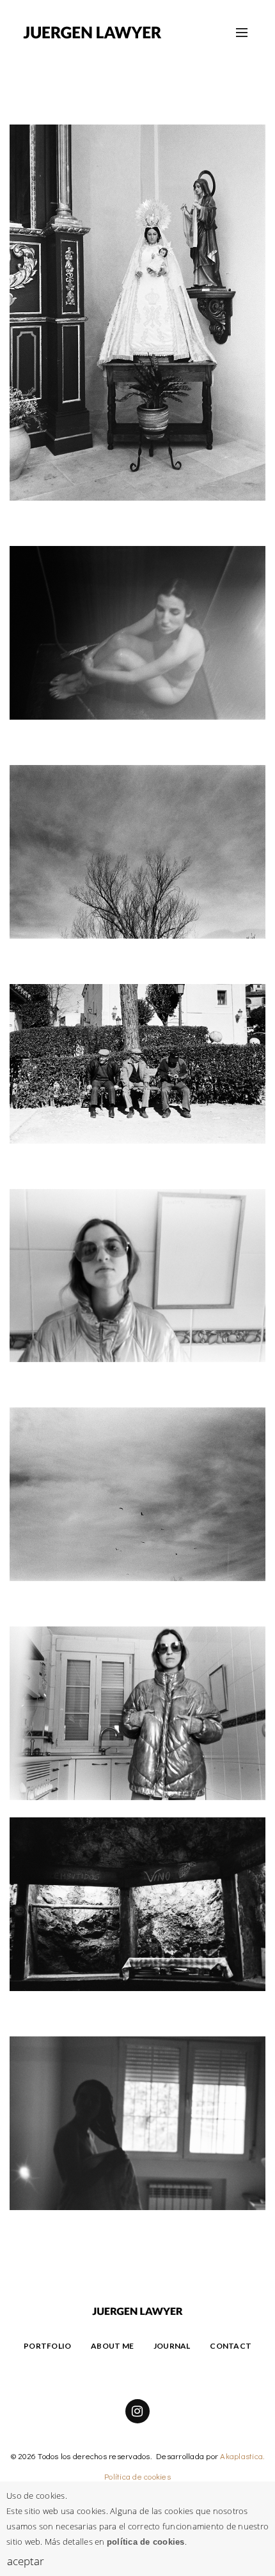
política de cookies (146, 2542)
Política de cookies (137, 2476)
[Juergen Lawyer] (92, 32)
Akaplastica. (242, 2456)
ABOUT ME (112, 2346)
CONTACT (231, 2346)
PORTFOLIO (47, 2346)
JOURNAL (172, 2346)
